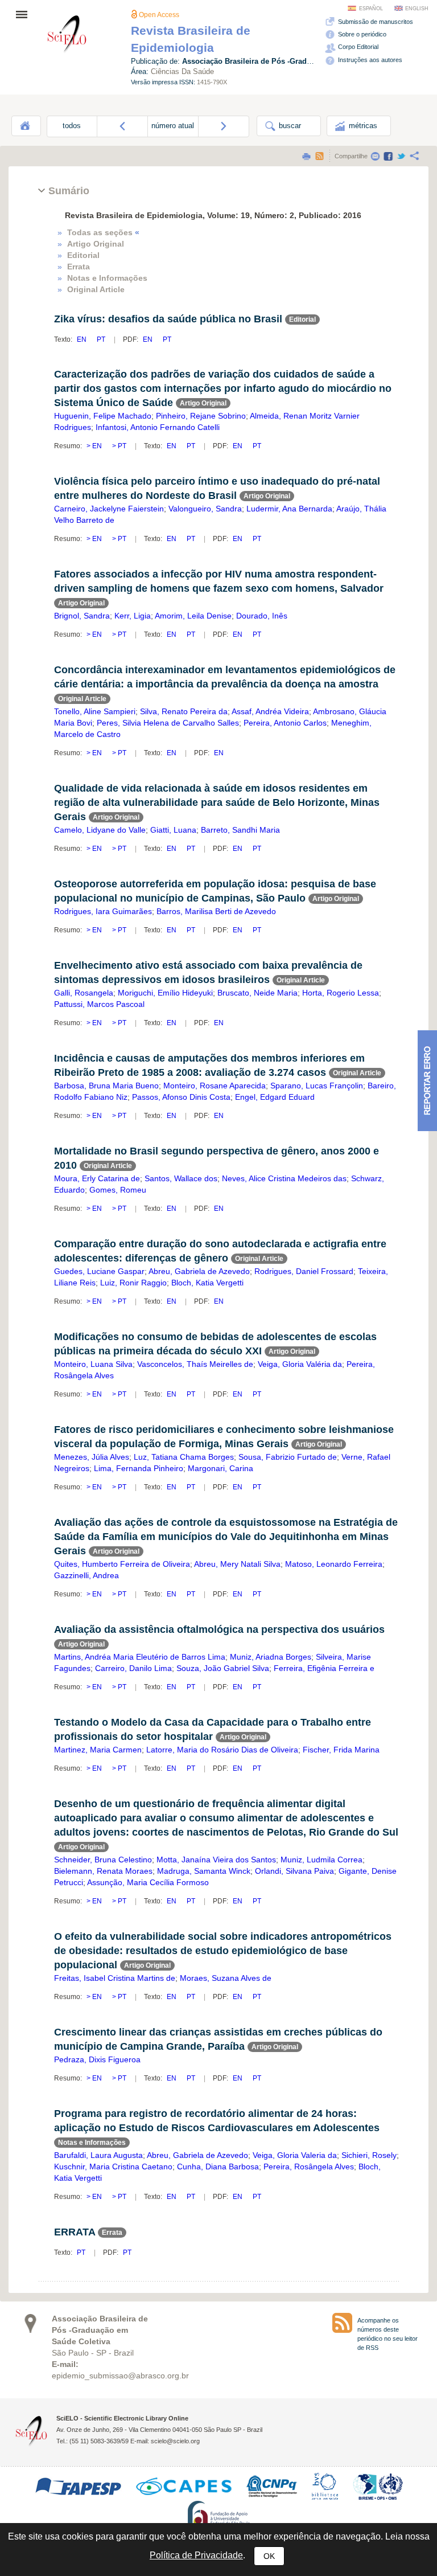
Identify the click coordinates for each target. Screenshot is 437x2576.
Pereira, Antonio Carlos (285, 723)
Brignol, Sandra (82, 616)
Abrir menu (25, 14)
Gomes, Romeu (118, 1190)
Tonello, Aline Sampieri (95, 711)
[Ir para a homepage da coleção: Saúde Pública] (67, 36)
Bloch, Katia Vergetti (207, 1283)
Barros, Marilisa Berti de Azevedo (216, 911)
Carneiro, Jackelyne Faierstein (109, 509)
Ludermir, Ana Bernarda (289, 509)
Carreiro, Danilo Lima (133, 1668)
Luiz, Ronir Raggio (133, 1283)
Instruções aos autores (369, 60)
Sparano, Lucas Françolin (317, 1086)
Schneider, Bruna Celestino (103, 1860)
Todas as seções (103, 232)
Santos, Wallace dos (181, 1178)
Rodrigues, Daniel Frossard (304, 1271)
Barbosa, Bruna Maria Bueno (106, 1086)
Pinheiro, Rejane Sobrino (201, 416)
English (417, 9)
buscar (289, 126)
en (83, 339)
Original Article (96, 289)
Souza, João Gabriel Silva (223, 1668)
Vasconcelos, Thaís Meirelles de (195, 1364)
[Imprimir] (306, 156)
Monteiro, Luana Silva (93, 1364)
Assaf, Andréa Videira (270, 711)
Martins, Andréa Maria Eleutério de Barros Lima (140, 1657)
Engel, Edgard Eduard (275, 1097)
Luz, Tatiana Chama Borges (184, 1457)
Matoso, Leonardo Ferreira (334, 1564)
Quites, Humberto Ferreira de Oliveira (122, 1564)
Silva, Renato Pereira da (184, 711)
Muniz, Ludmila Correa (321, 1860)
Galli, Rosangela (84, 993)
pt (101, 339)
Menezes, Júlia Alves (92, 1457)
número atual (173, 126)
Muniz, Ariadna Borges (271, 1657)
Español (371, 9)
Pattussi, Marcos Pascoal (99, 1004)
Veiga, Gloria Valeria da (295, 2155)
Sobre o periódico (361, 34)
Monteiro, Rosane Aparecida (215, 1086)
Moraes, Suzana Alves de (226, 1978)
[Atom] (319, 156)
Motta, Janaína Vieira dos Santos (216, 1860)
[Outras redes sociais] (414, 156)
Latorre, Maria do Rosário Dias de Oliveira (222, 1750)
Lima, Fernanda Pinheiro (139, 1468)
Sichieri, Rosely (369, 2155)
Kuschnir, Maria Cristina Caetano (113, 2167)
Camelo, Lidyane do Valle (100, 830)
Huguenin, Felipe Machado (103, 416)
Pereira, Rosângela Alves (309, 2167)
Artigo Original (96, 244)
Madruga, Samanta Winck (204, 1871)
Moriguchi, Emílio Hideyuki (165, 993)
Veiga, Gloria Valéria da (300, 1364)
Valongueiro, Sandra (205, 509)
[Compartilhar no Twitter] (401, 156)
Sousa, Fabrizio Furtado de (288, 1457)
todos (72, 126)
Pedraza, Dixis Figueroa (97, 2059)
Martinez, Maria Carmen (98, 1750)
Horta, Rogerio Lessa (341, 993)
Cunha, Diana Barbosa (218, 2167)
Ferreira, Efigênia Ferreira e (324, 1668)
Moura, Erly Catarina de (97, 1178)
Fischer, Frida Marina (341, 1750)
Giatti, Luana (173, 830)
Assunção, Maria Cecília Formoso (148, 1882)
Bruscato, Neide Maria (257, 993)
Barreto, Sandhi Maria (240, 830)
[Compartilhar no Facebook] (388, 156)
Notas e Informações (107, 278)
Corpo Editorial (357, 47)
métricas (362, 126)
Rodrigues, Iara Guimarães (103, 911)
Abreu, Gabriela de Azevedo (199, 1271)
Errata (79, 267)
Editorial (83, 255)
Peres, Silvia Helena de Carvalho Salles (168, 723)
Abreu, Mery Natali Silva (237, 1564)
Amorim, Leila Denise (193, 616)
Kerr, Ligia (133, 616)
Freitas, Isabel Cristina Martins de (115, 1978)
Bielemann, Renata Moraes (103, 1871)
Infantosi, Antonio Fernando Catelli (158, 427)
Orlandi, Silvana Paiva (294, 1871)
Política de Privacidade (196, 2555)
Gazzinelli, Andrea (86, 1575)
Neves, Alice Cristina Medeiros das (284, 1178)
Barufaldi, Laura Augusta (98, 2155)
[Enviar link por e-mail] (375, 156)
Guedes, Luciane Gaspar (99, 1271)
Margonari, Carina (220, 1468)
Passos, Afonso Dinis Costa (181, 1097)
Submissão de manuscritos (375, 22)
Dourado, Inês (262, 616)
